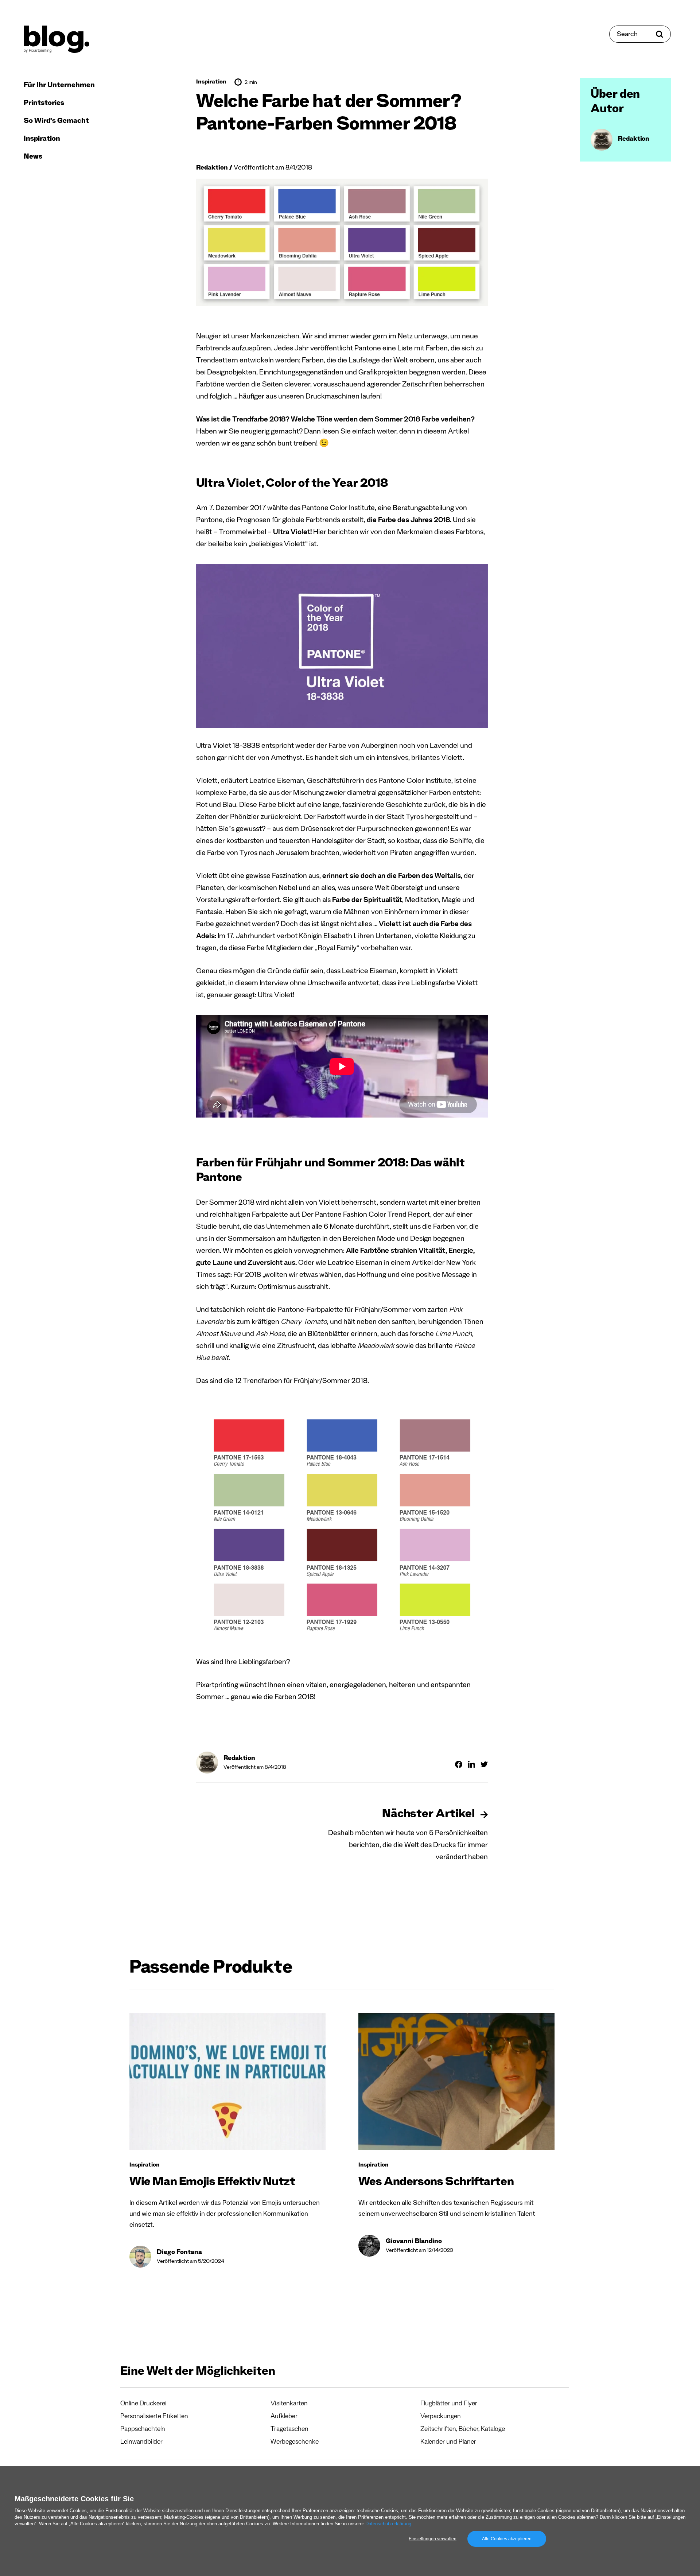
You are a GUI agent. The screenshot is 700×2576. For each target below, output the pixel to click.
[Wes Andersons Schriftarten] (456, 2082)
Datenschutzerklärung (388, 2524)
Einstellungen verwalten (433, 2539)
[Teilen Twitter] (484, 1764)
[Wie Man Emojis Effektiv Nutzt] (227, 2082)
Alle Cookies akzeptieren (507, 2539)
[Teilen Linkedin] (471, 1764)
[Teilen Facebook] (459, 1764)
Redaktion (212, 168)
